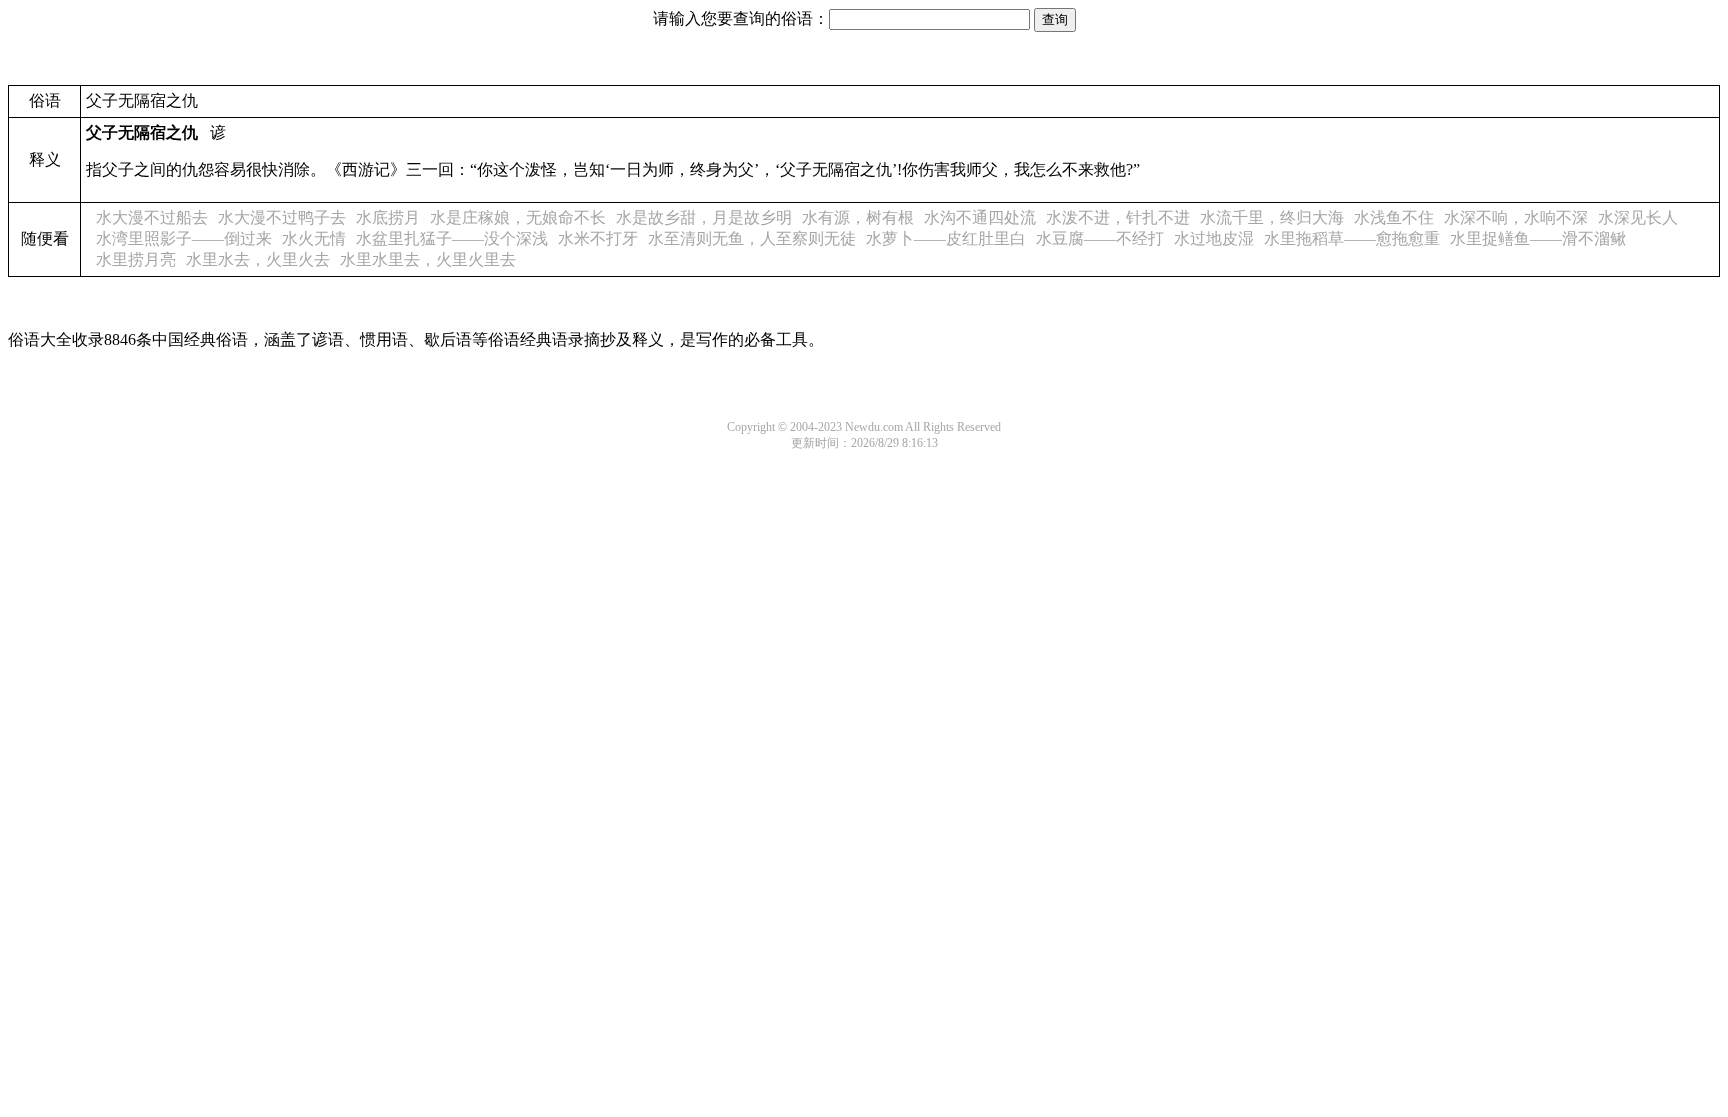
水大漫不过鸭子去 (282, 217)
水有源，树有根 (858, 217)
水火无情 (314, 238)
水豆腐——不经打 (1100, 238)
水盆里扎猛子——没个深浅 (452, 238)
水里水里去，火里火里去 (428, 259)
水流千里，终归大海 (1272, 217)
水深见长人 (1638, 217)
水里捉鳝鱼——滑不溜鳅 (1538, 238)
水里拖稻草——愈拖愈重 (1352, 238)
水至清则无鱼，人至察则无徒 (752, 238)
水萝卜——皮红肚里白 (946, 238)
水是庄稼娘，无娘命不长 (518, 217)
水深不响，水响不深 (1516, 217)
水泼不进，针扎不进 (1118, 217)
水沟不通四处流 (980, 217)
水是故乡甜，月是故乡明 (704, 217)
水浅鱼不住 (1394, 217)
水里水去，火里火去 (258, 259)
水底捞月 (388, 217)
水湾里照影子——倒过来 (184, 238)
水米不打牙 (598, 238)
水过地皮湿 (1214, 238)
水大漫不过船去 (152, 217)
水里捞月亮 (136, 259)
